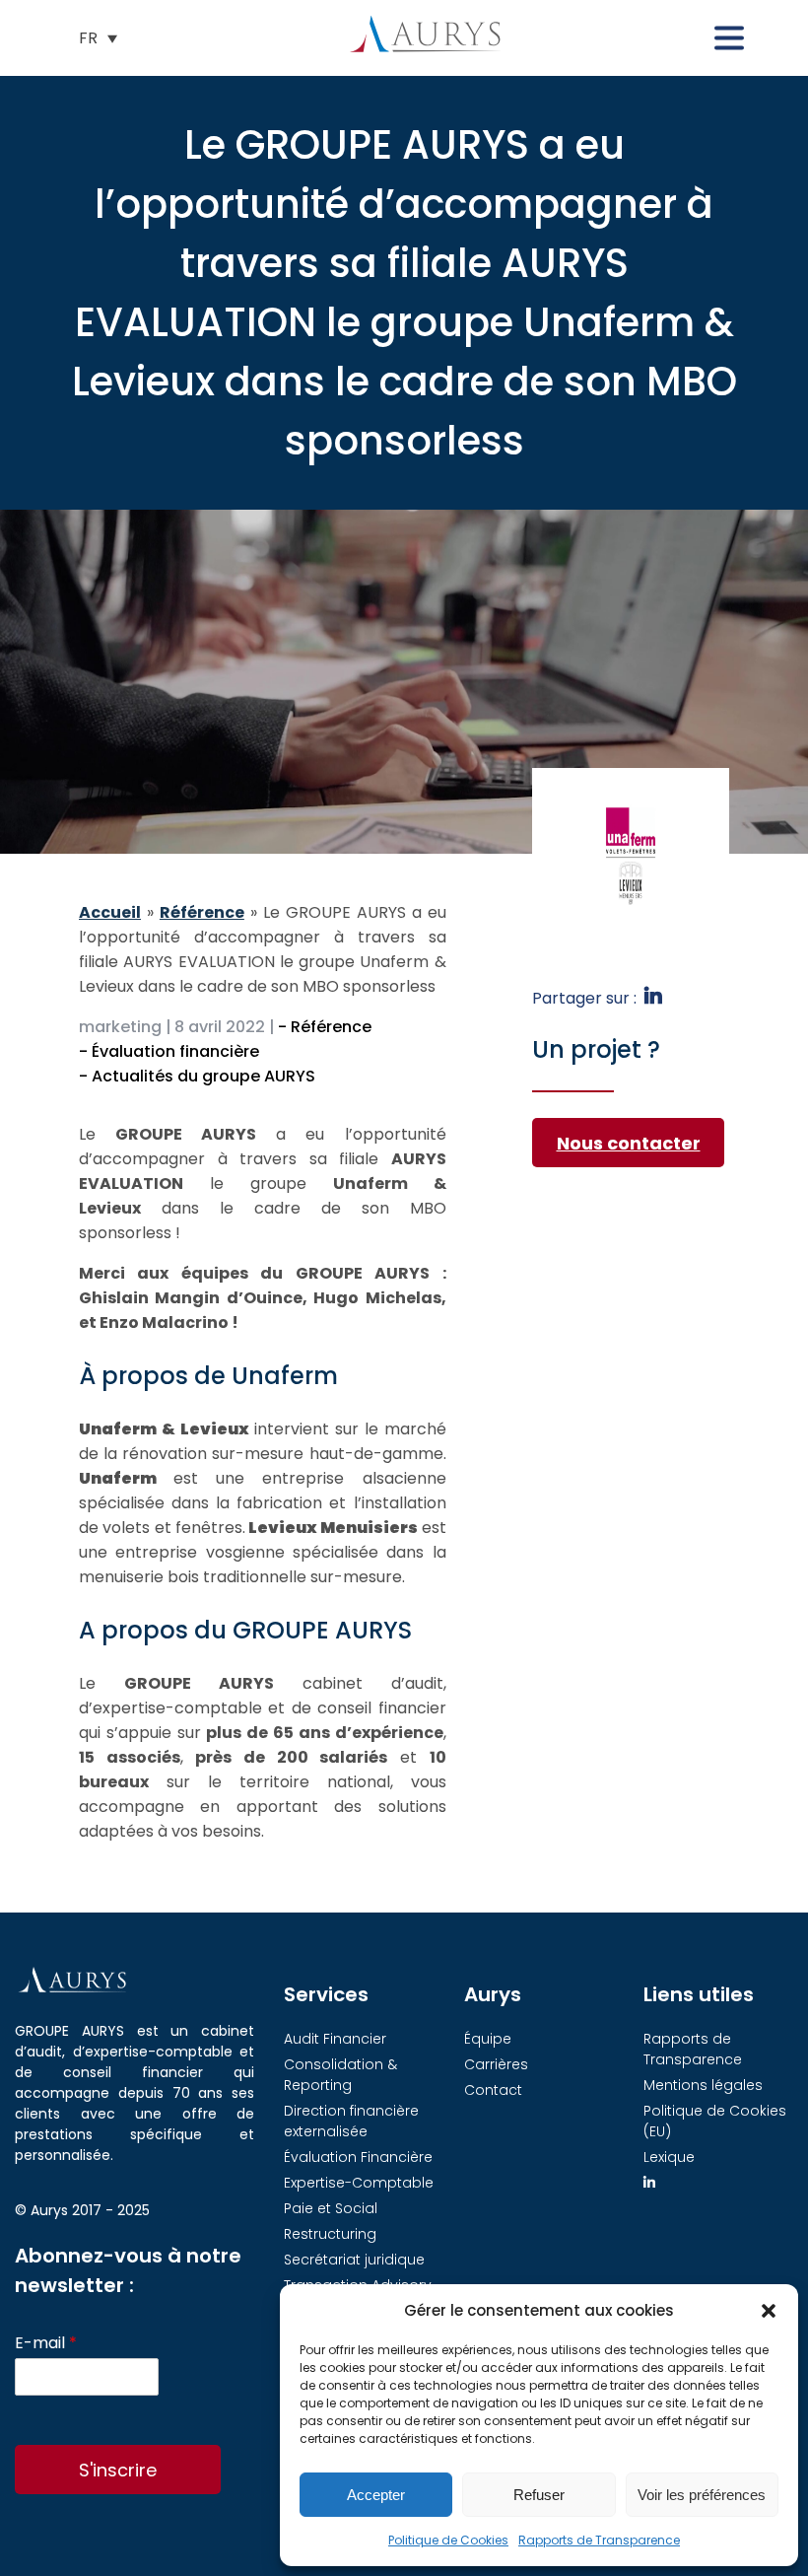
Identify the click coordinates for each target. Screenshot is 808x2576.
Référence (202, 912)
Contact (493, 2090)
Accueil (110, 912)
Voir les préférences (702, 2495)
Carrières (496, 2064)
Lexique (669, 2157)
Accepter (376, 2495)
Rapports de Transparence (599, 2540)
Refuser (539, 2495)
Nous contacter (629, 1143)
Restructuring (330, 2234)
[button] (769, 2311)
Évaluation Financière (358, 2157)
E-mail (46, 2344)
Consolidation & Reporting (340, 2075)
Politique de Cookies (448, 2540)
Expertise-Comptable (359, 2183)
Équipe (488, 2039)
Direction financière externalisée (351, 2121)
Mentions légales (703, 2085)
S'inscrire (118, 2470)
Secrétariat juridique (354, 2260)
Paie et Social (331, 2208)
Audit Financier (335, 2039)
